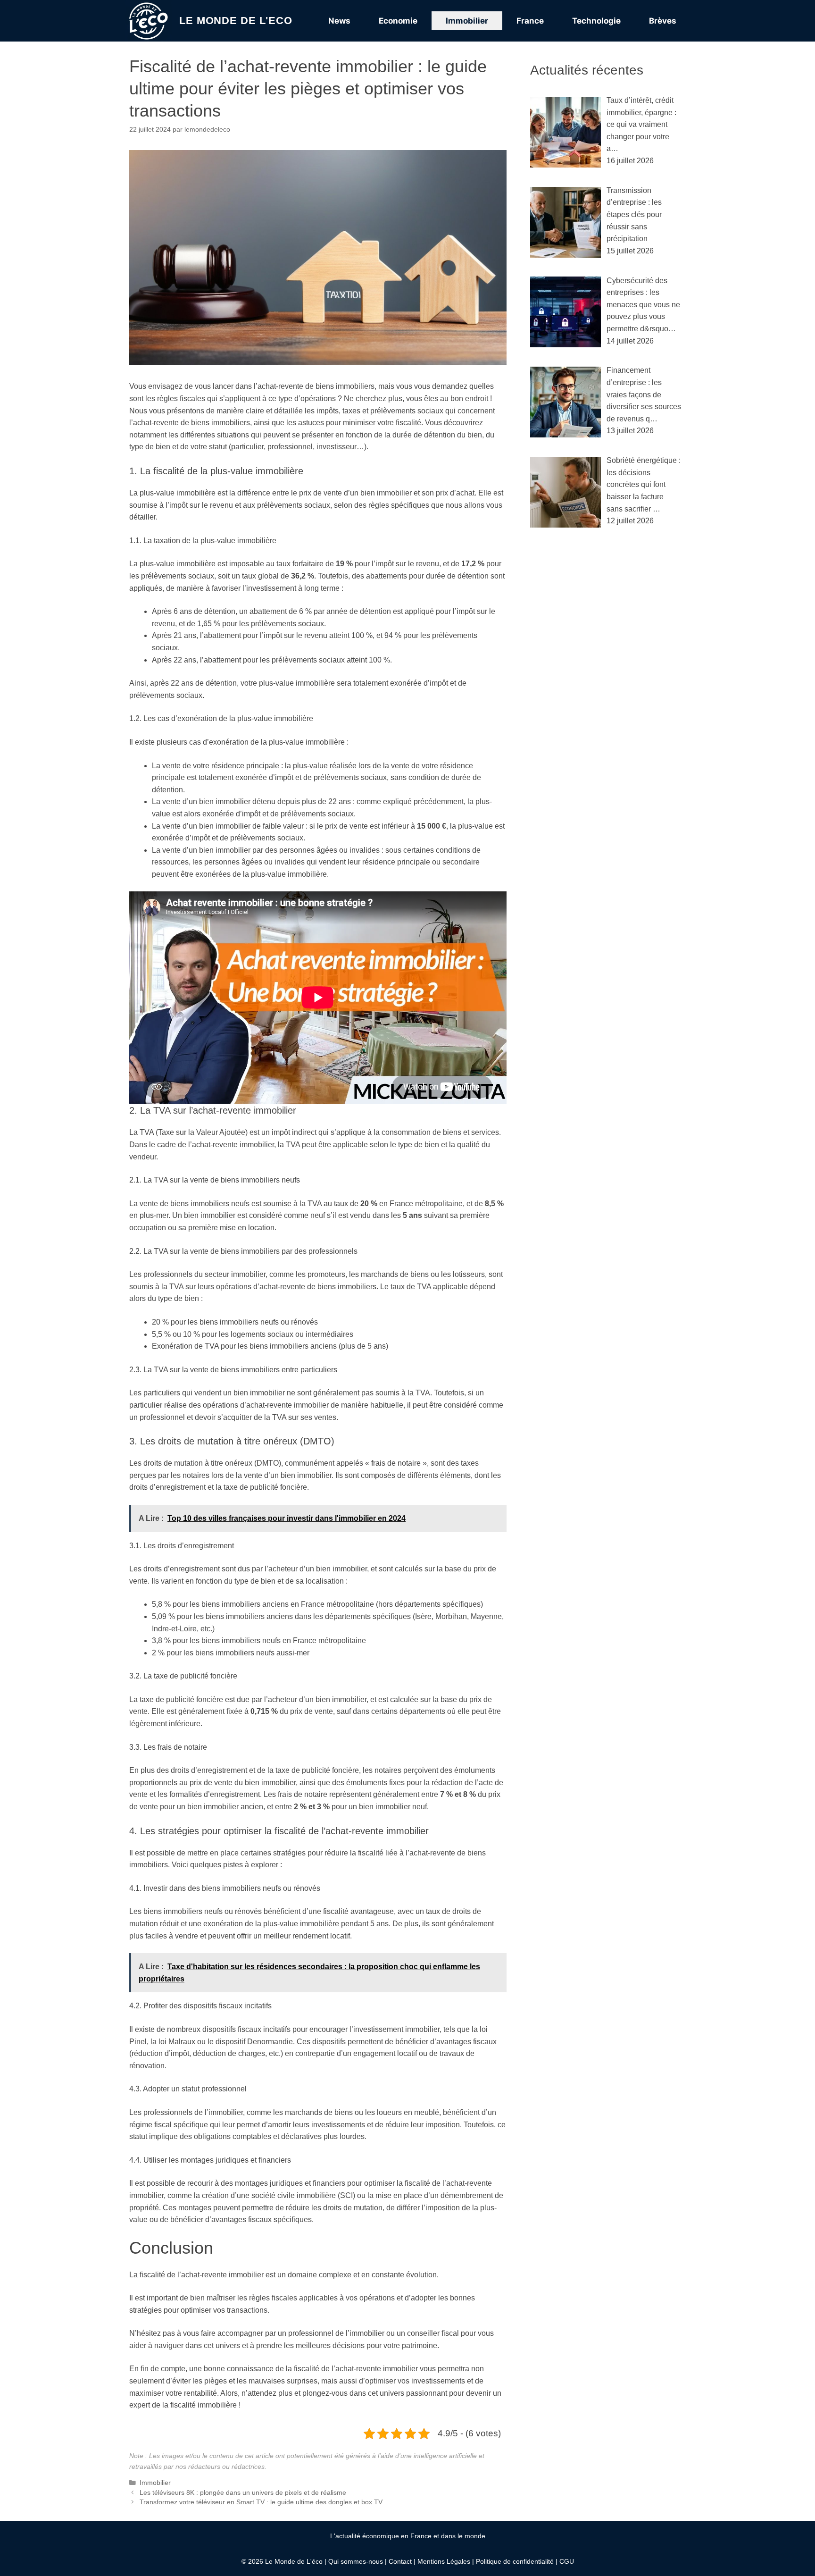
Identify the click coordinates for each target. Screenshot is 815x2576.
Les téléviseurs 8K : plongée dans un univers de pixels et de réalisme (243, 2493)
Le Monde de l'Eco (236, 21)
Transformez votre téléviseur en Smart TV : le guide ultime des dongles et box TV (261, 2502)
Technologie (596, 21)
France (530, 21)
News (339, 21)
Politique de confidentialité (515, 2561)
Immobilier (467, 21)
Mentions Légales (444, 2561)
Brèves (663, 21)
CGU (567, 2561)
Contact (400, 2561)
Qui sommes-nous (356, 2561)
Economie (398, 21)
